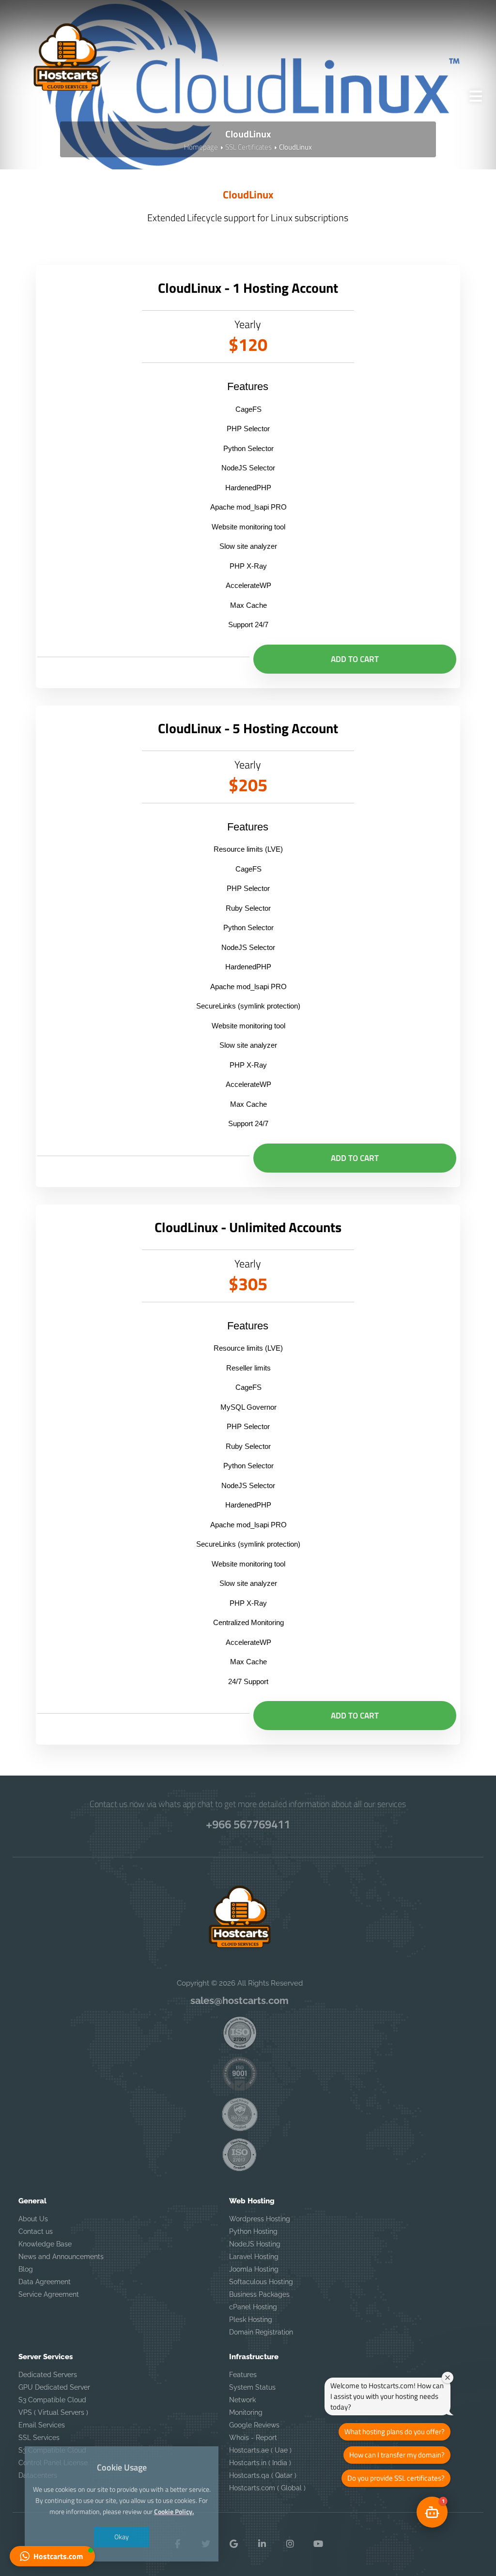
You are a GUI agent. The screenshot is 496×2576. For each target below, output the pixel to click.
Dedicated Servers (48, 2375)
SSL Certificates (248, 147)
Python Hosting (253, 2231)
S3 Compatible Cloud (52, 2400)
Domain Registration (261, 2332)
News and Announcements (61, 2257)
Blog (26, 2269)
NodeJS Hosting (255, 2244)
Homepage (201, 147)
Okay (122, 2537)
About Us (33, 2219)
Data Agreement (45, 2282)
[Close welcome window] (448, 2378)
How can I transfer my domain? (397, 2455)
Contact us (36, 2231)
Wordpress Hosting (260, 2219)
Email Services (42, 2425)
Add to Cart (355, 659)
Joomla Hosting (254, 2269)
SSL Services (39, 2438)
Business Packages (259, 2294)
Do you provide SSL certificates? (396, 2478)
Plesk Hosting (251, 2320)
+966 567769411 (248, 1824)
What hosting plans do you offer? (395, 2432)
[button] (52, 2556)
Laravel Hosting (254, 2257)
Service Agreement (49, 2294)
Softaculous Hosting (261, 2282)
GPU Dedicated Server (54, 2387)
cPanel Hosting (253, 2307)
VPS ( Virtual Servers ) (53, 2412)
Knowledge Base (45, 2244)
